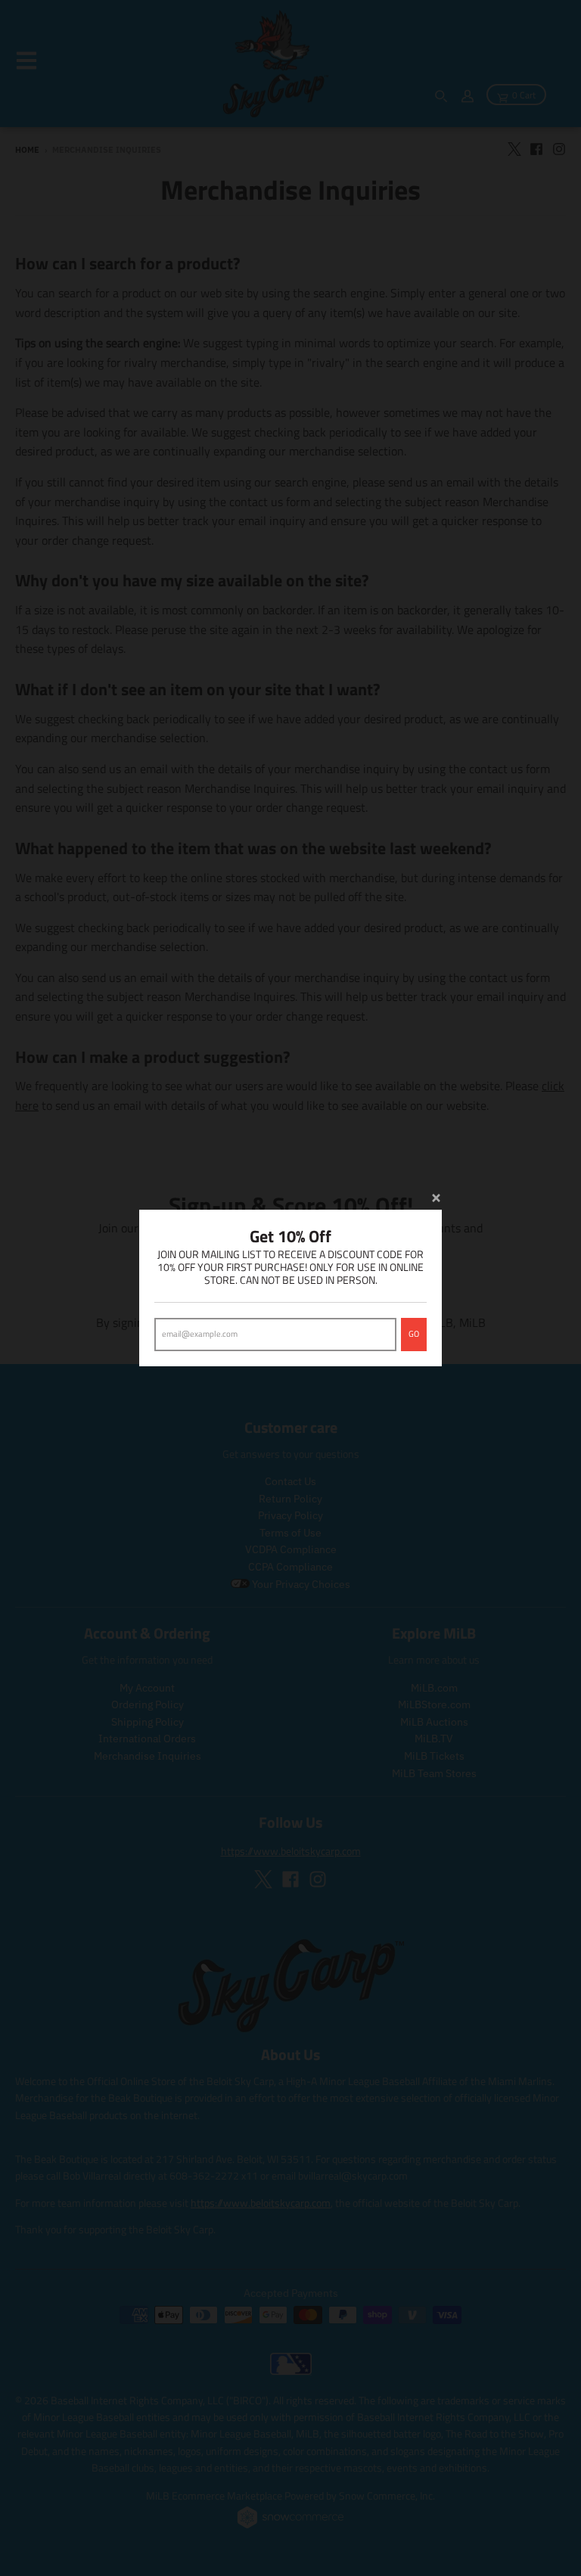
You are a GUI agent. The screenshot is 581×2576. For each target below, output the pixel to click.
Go (414, 1334)
